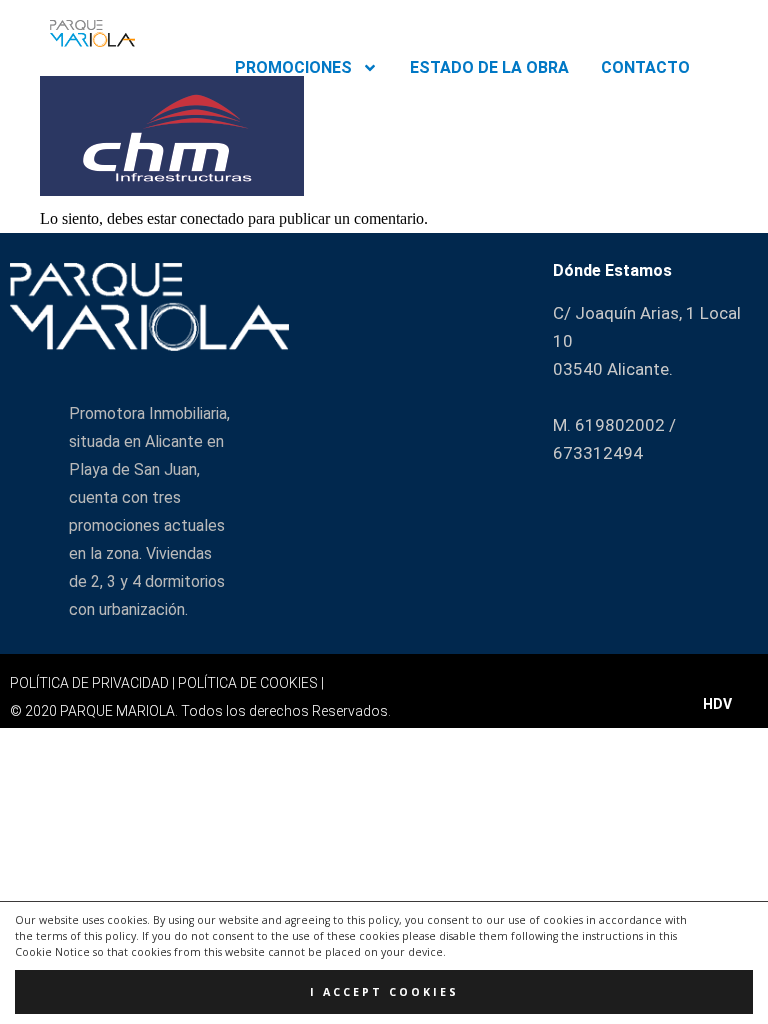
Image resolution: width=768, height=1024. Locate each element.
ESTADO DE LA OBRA (489, 67)
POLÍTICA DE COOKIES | (251, 683)
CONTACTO (645, 67)
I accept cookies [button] (384, 992)
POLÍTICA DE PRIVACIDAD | (94, 683)
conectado (212, 218)
